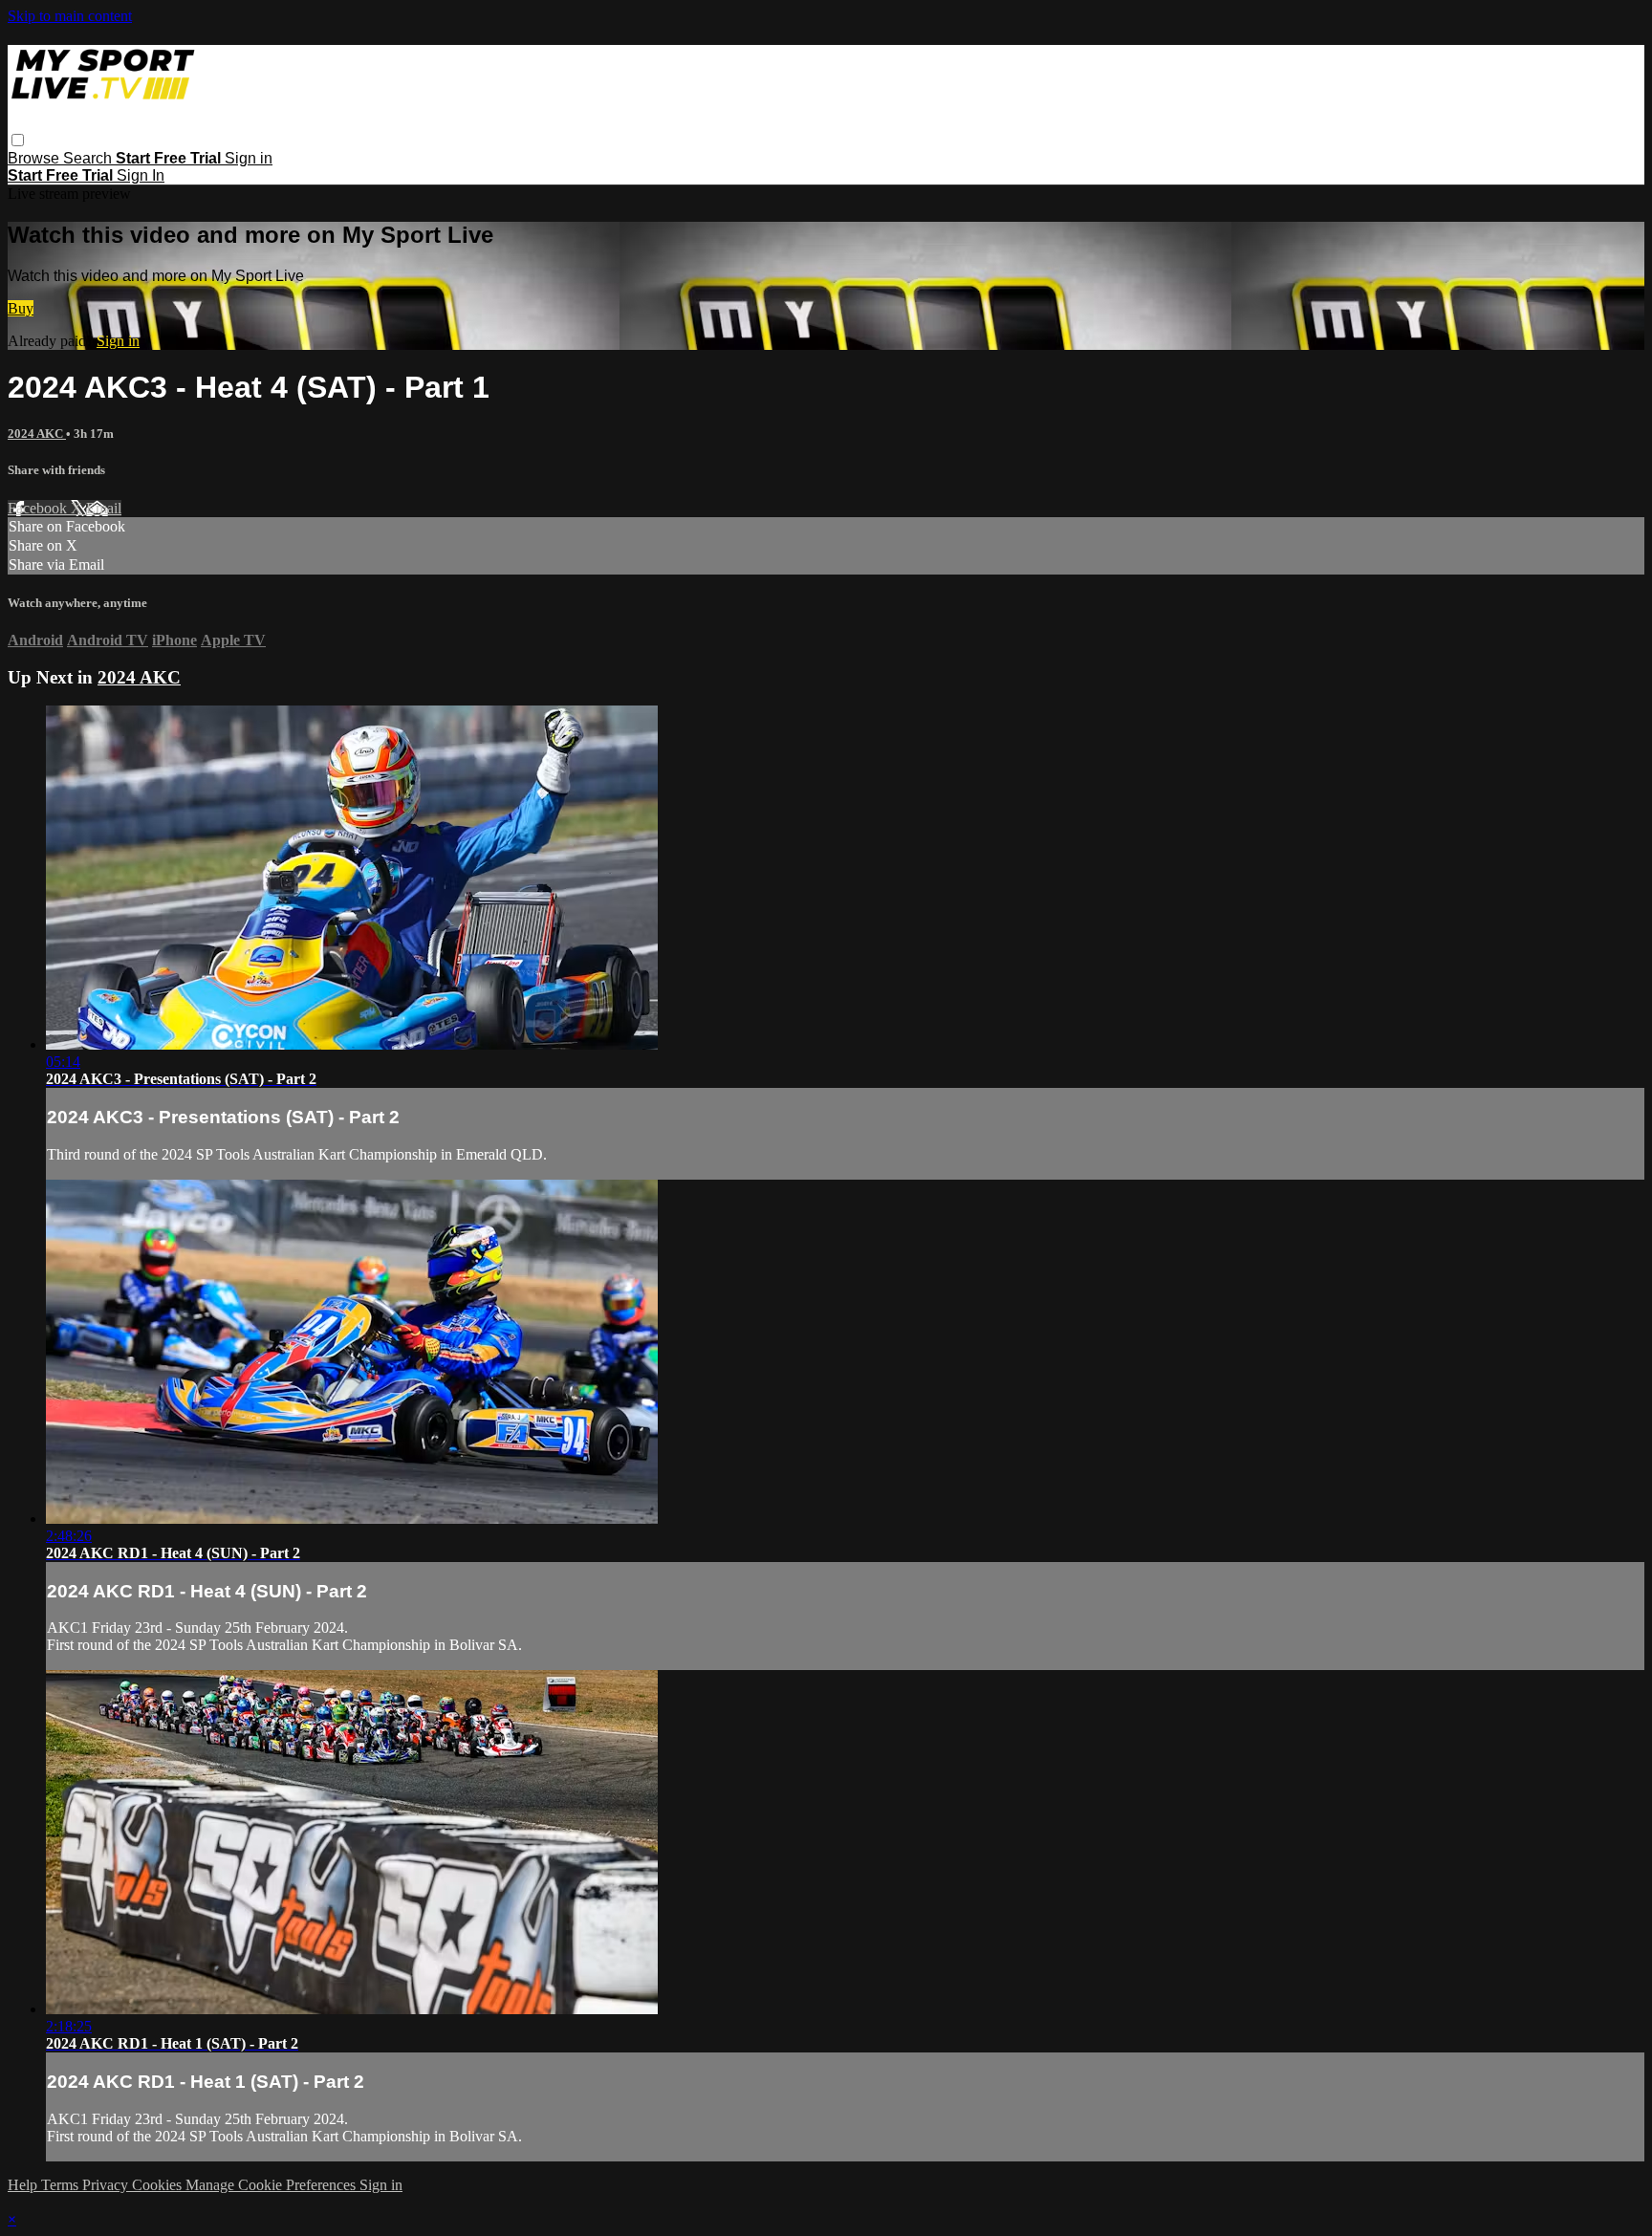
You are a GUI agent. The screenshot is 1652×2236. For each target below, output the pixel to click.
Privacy (107, 2185)
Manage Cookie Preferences (272, 2185)
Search (89, 158)
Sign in (249, 158)
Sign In (141, 175)
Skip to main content (70, 16)
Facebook (39, 508)
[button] (18, 140)
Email (104, 508)
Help (24, 2185)
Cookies (159, 2185)
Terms (62, 2185)
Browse (35, 158)
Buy (21, 308)
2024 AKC (37, 434)
